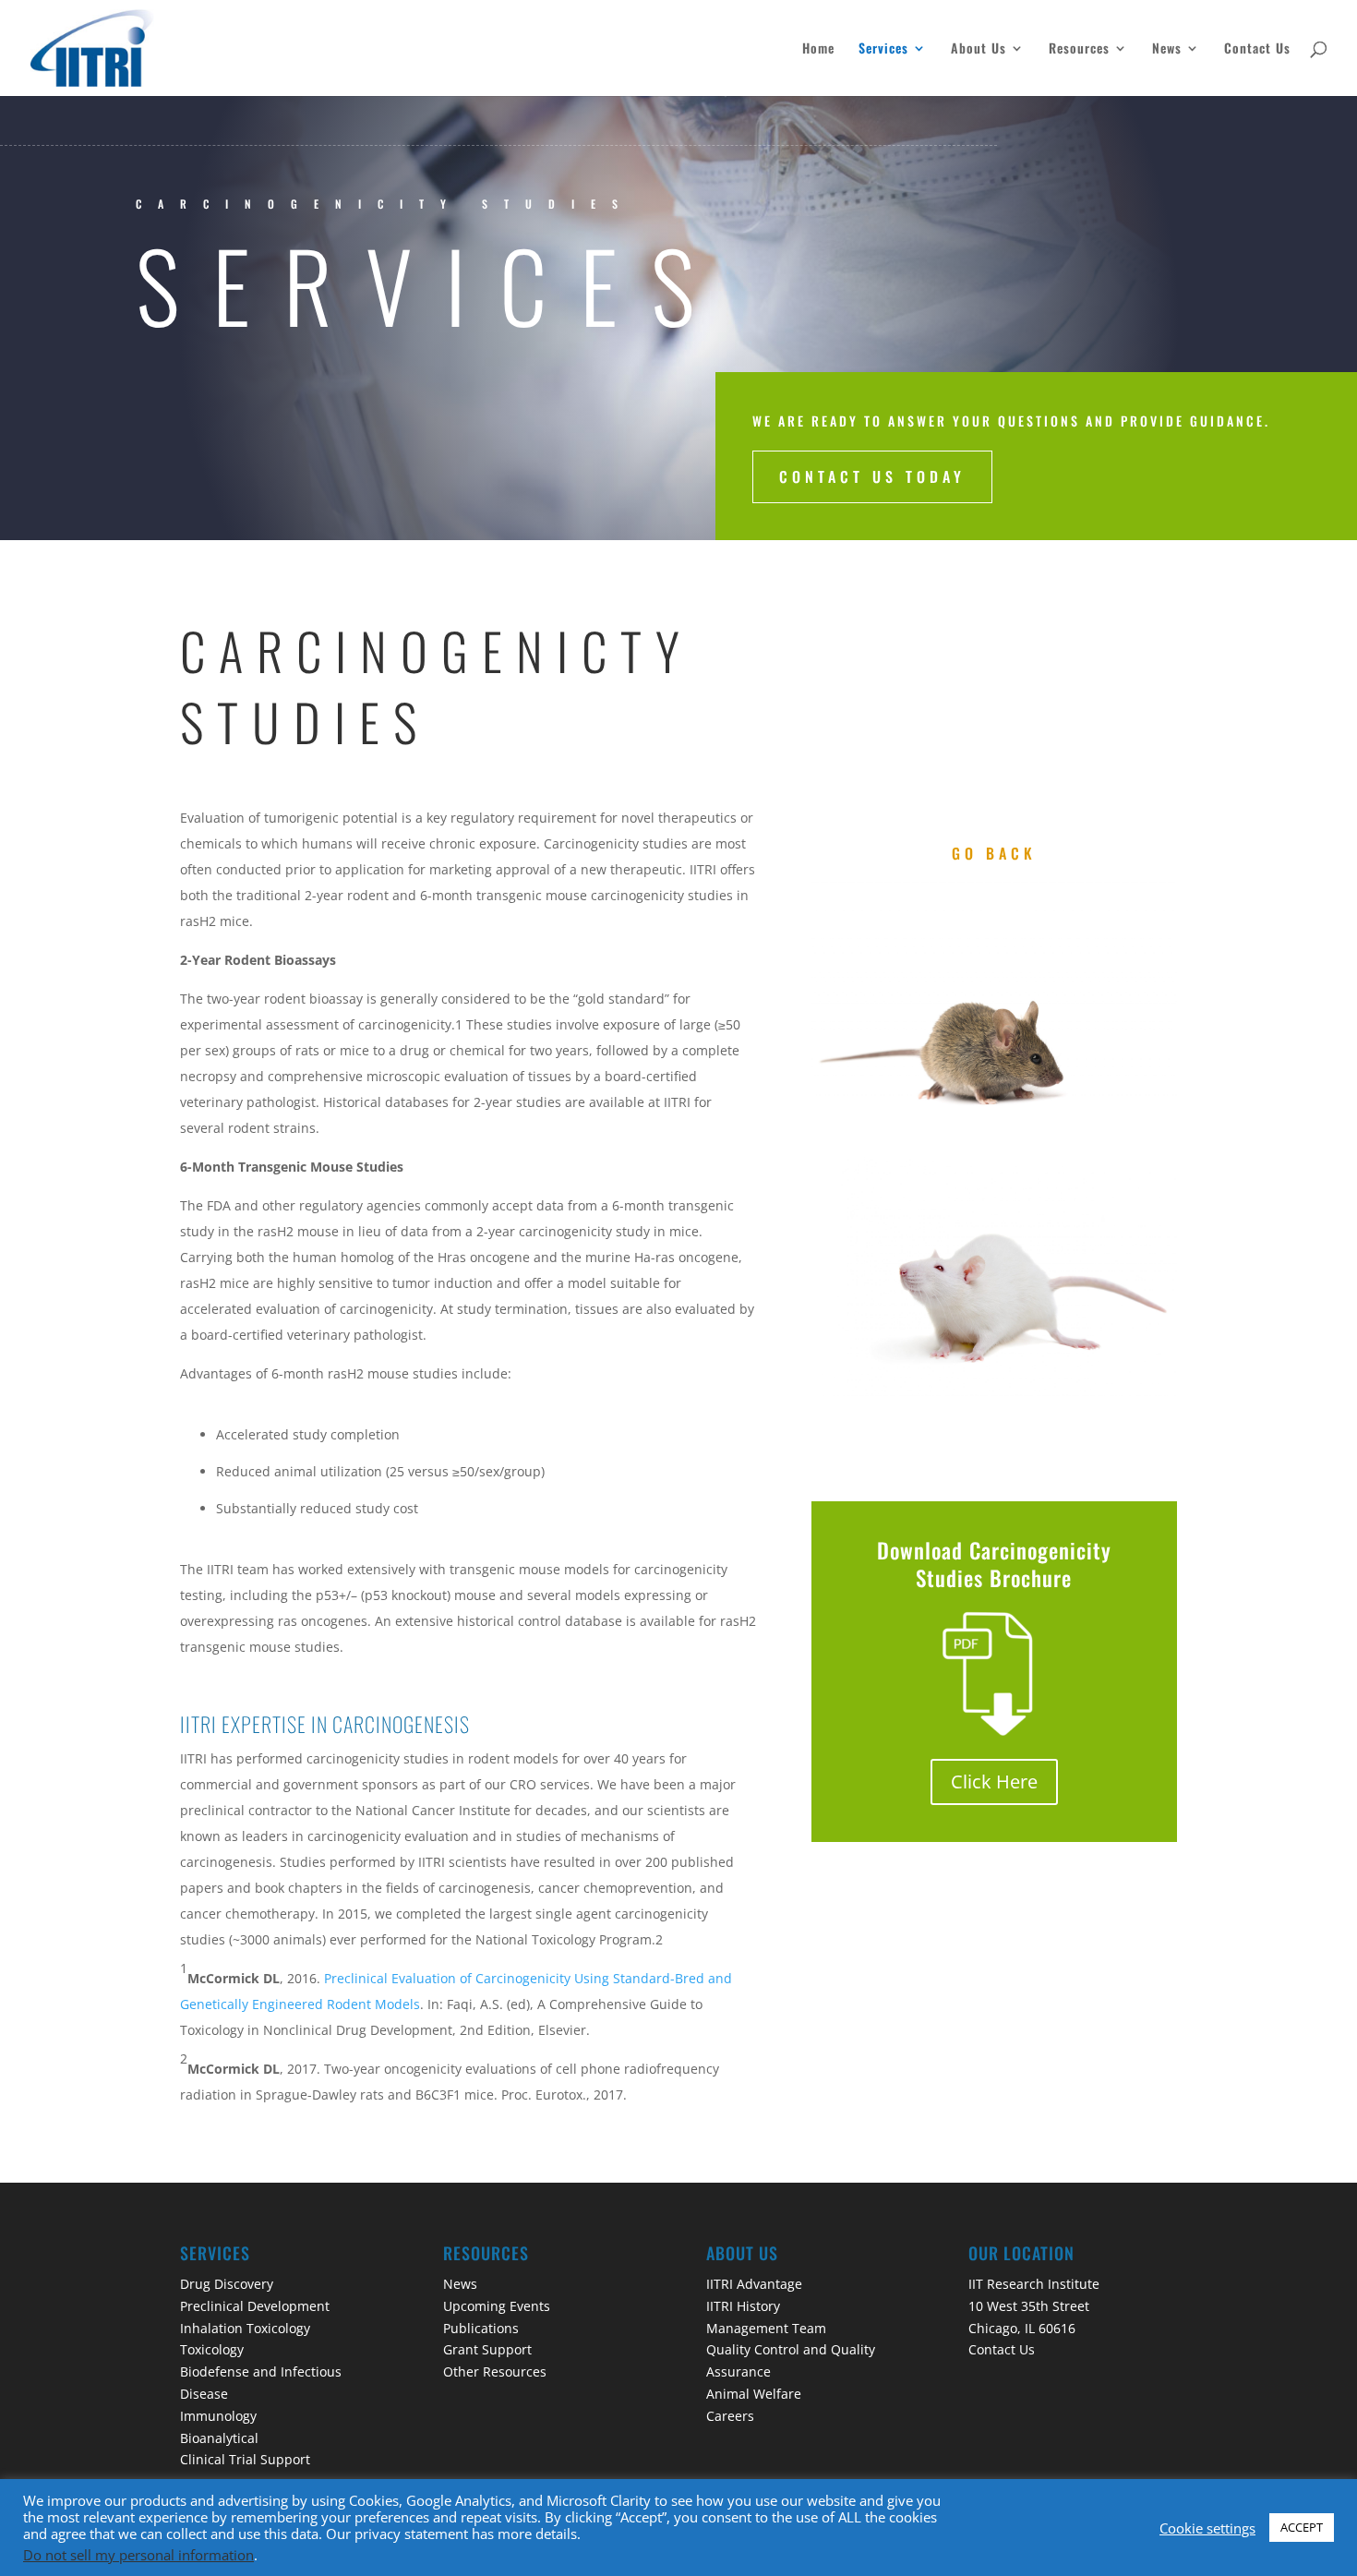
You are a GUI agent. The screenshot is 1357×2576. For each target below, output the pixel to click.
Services (883, 49)
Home (818, 49)
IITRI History (743, 2306)
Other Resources (495, 2371)
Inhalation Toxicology (245, 2328)
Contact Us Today (872, 476)
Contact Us (1257, 49)
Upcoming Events (497, 2306)
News (1167, 49)
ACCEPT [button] (1302, 2527)
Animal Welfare (754, 2394)
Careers (730, 2416)
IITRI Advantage (754, 2284)
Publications (481, 2328)
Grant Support (487, 2349)
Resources (1079, 49)
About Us (979, 49)
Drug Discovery (227, 2284)
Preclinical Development (255, 2306)
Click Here (994, 1782)
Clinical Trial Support (245, 2459)
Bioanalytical (219, 2438)
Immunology (218, 2416)
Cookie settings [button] (1207, 2528)
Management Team (766, 2328)
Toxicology (212, 2349)
